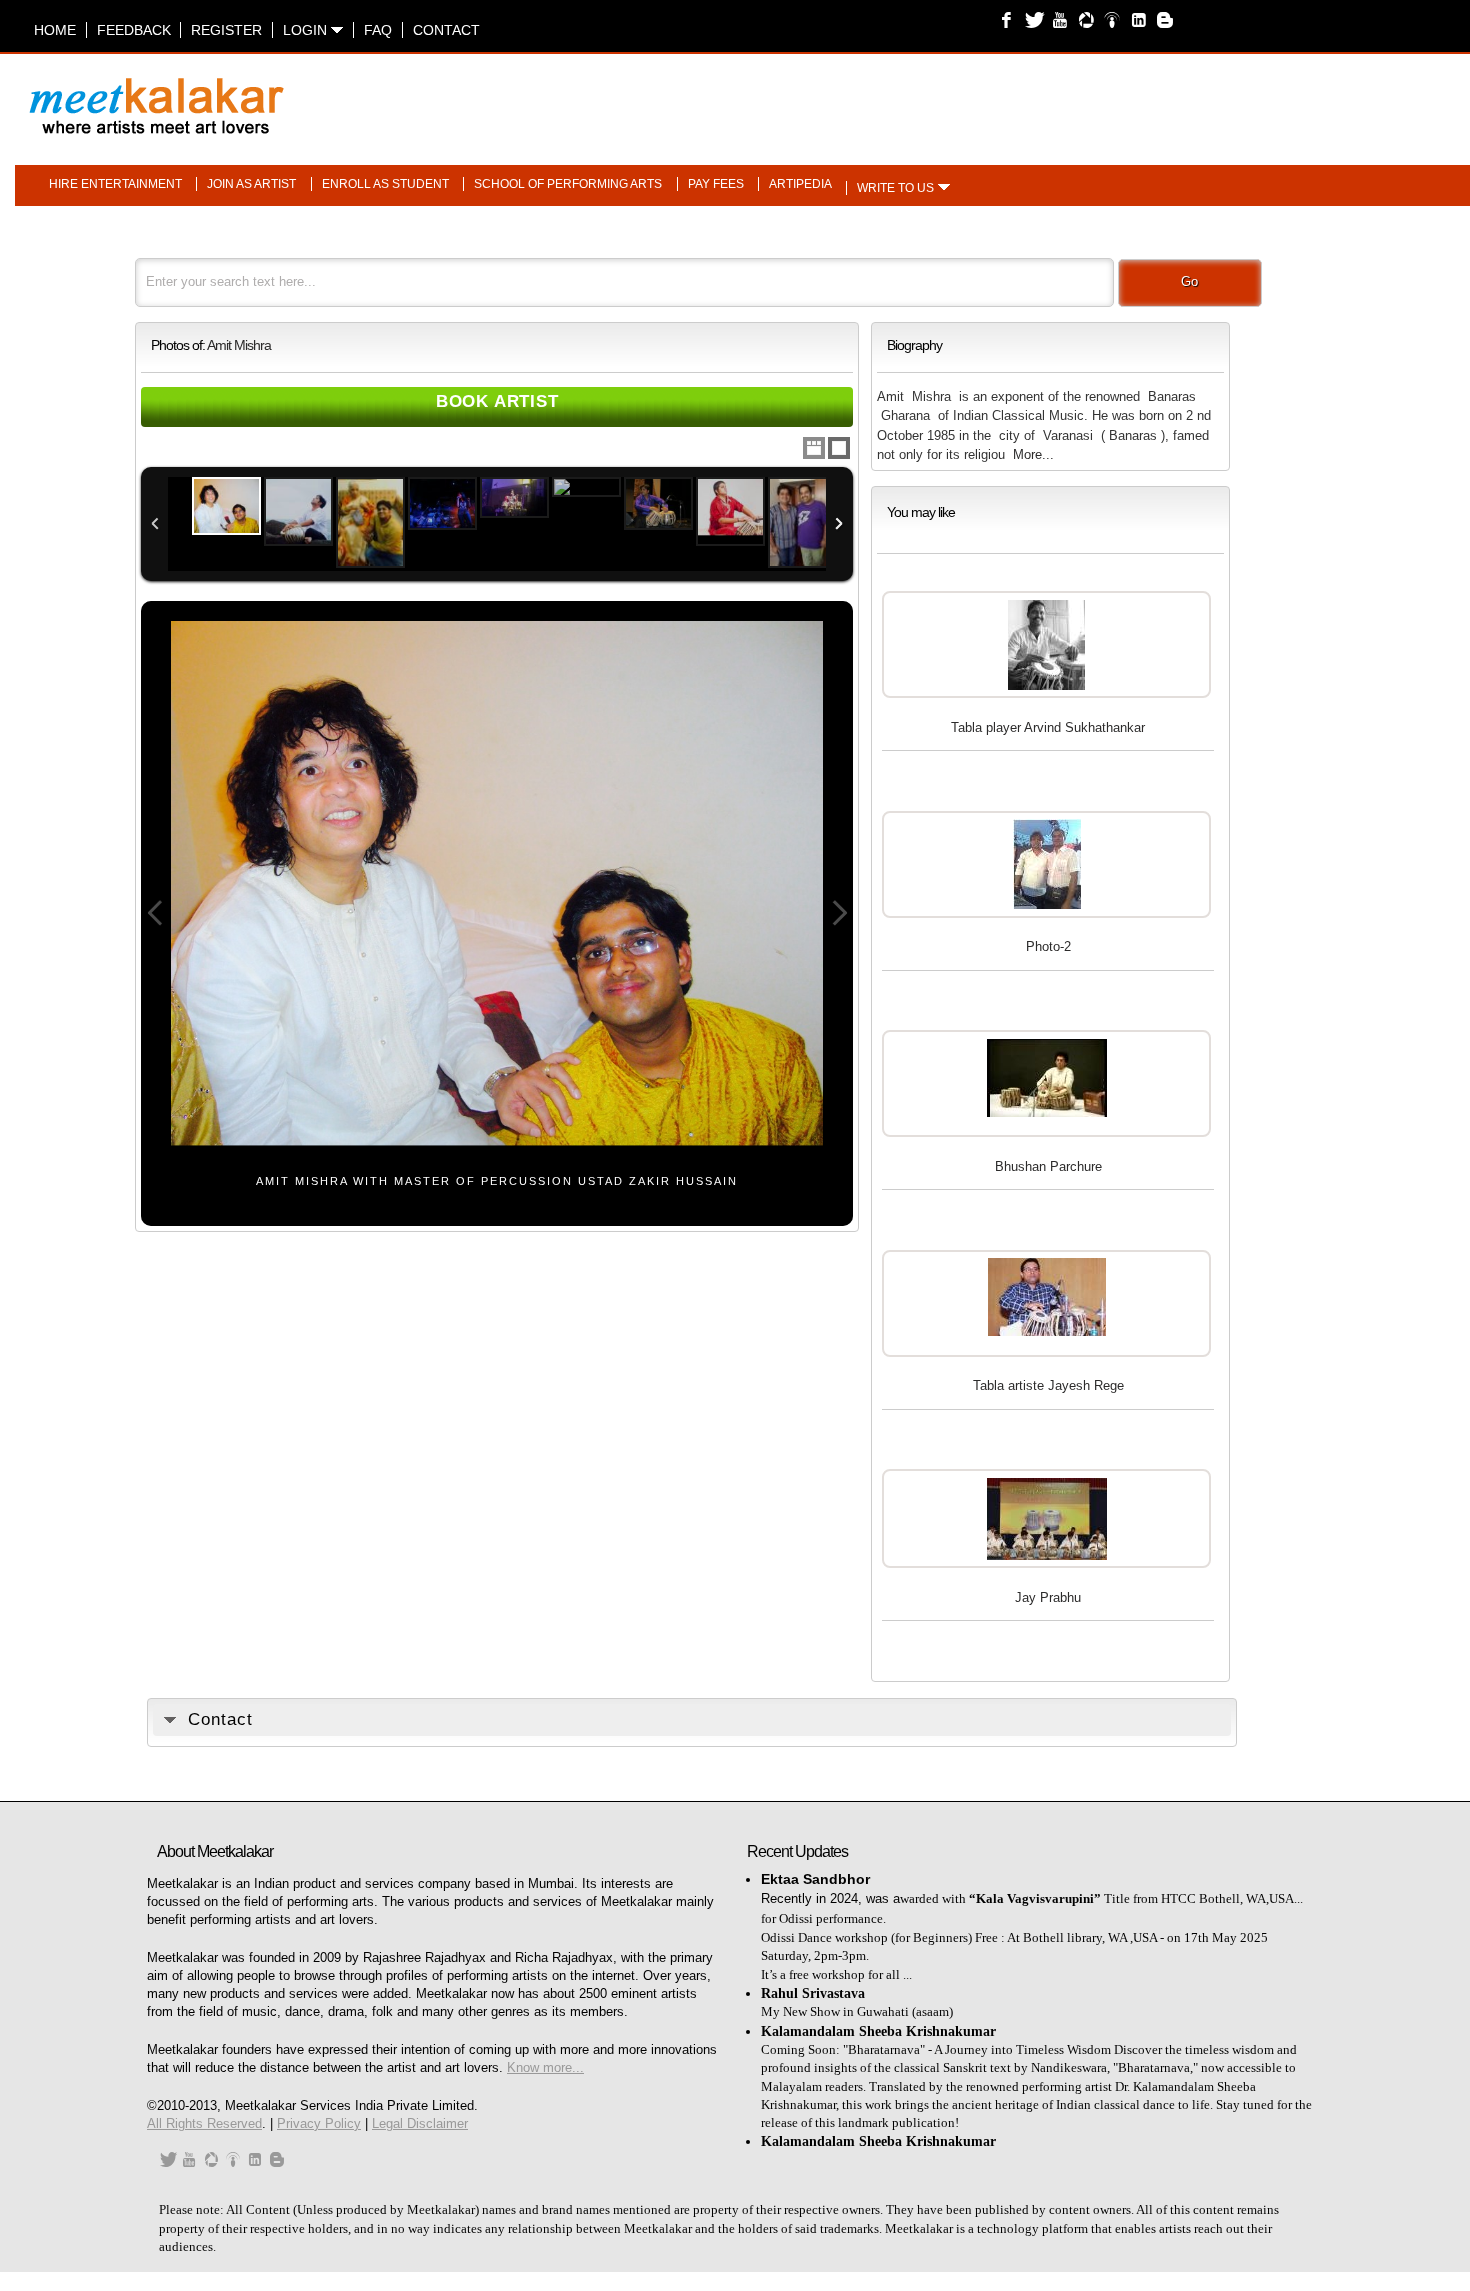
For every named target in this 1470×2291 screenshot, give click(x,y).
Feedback (134, 30)
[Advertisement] (987, 96)
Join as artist (251, 184)
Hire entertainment (115, 184)
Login (307, 30)
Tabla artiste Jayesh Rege (1048, 1385)
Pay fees (716, 184)
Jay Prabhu (1048, 1597)
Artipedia (800, 184)
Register (226, 30)
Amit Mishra (239, 345)
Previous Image (155, 913)
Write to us (895, 188)
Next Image (839, 913)
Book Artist (497, 401)
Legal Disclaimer (420, 2123)
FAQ (378, 30)
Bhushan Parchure (1048, 1166)
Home (55, 30)
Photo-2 (1048, 946)
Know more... (545, 2067)
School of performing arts (568, 184)
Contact (446, 30)
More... (1033, 454)
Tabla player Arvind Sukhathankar (1048, 727)
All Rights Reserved (204, 2123)
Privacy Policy (319, 2123)
